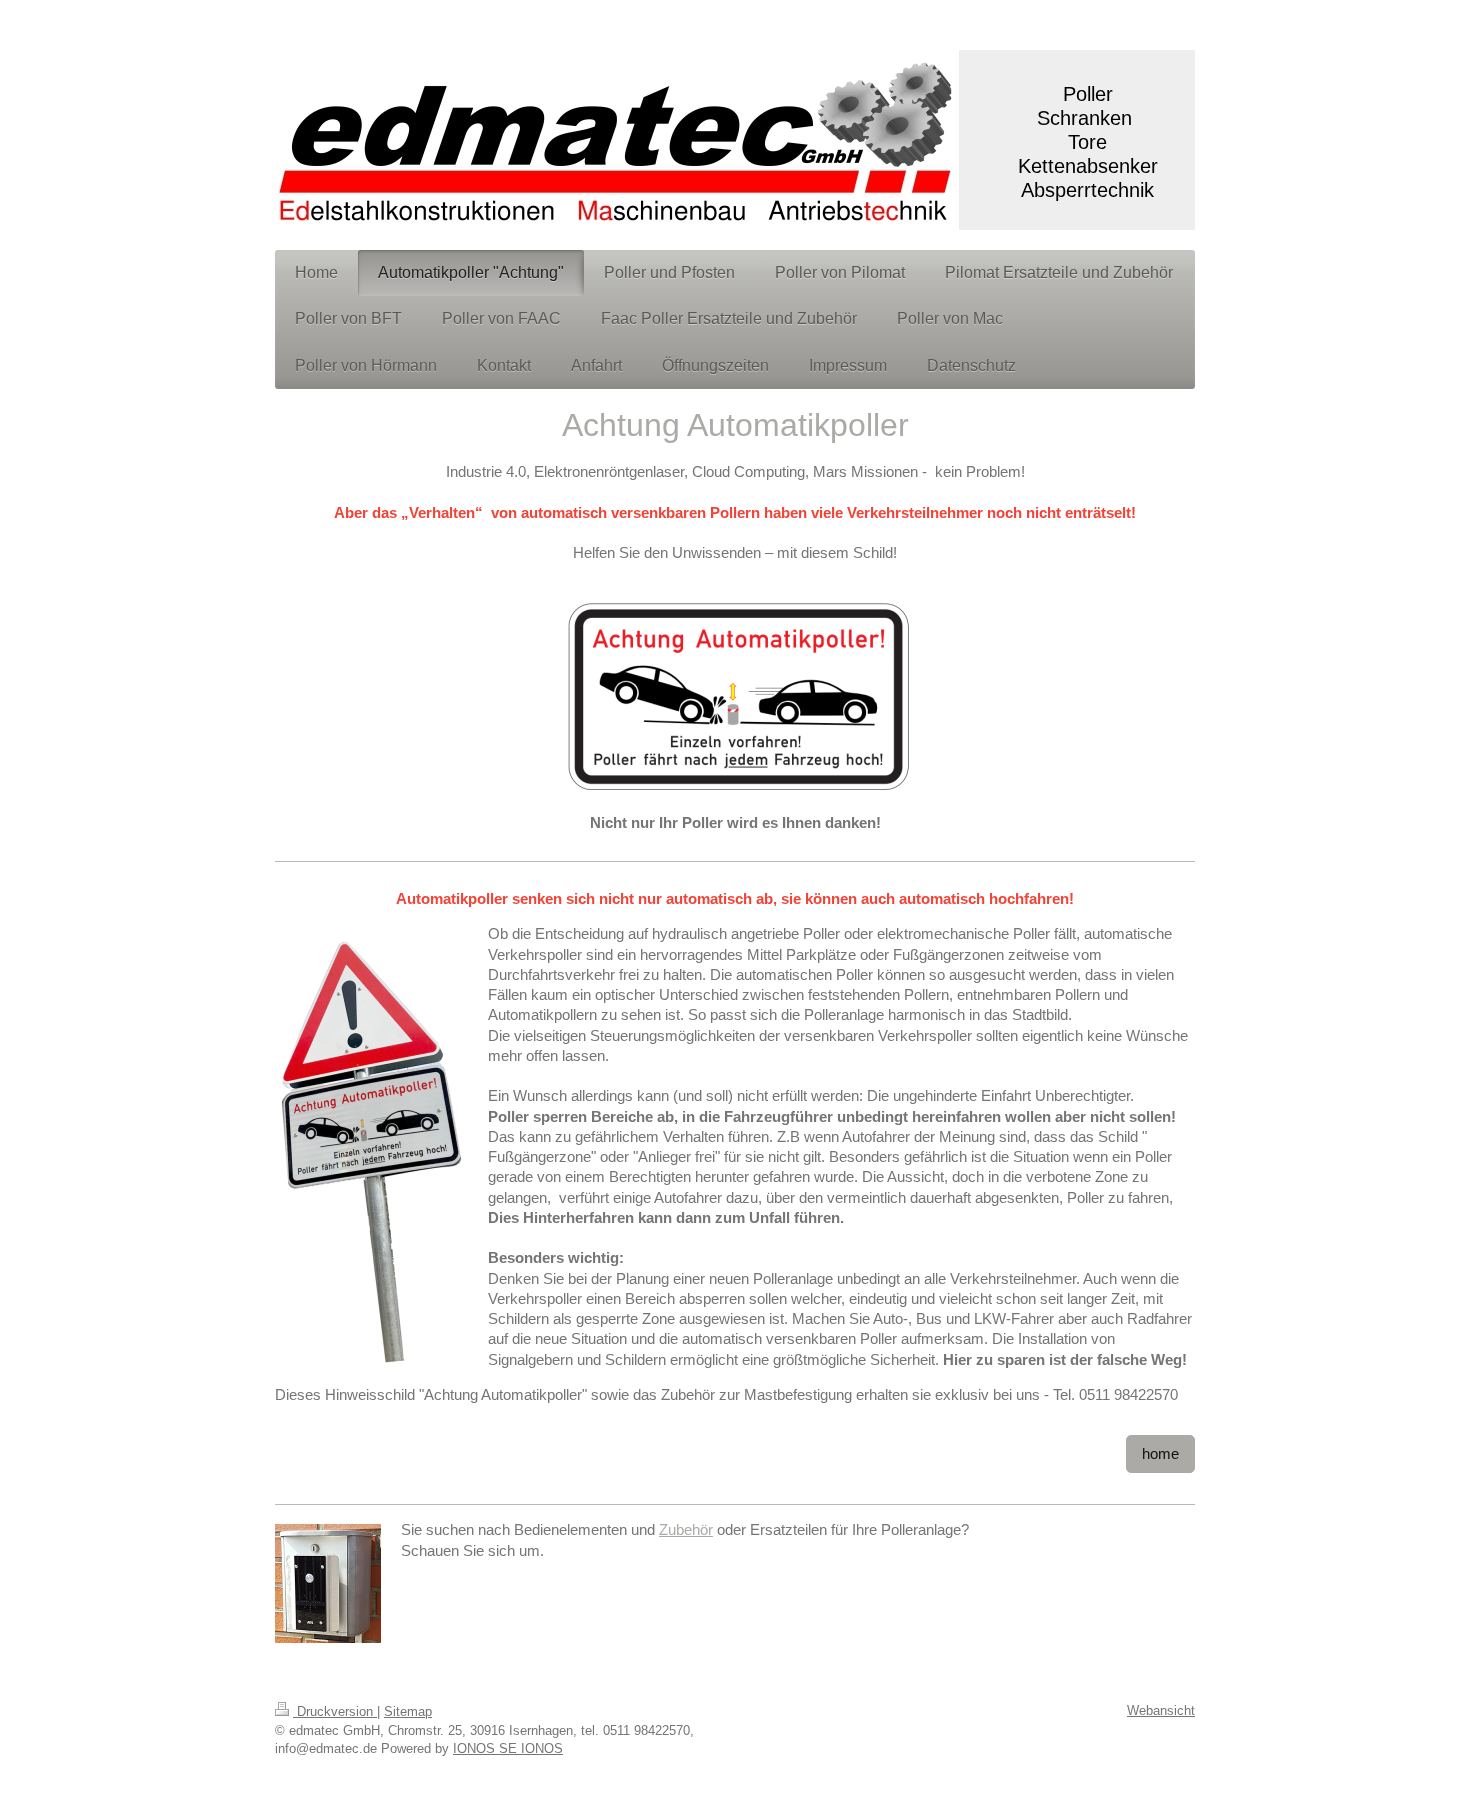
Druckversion (335, 1711)
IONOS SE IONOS (508, 1748)
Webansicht (1161, 1710)
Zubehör (686, 1529)
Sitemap (408, 1711)
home (1160, 1453)
